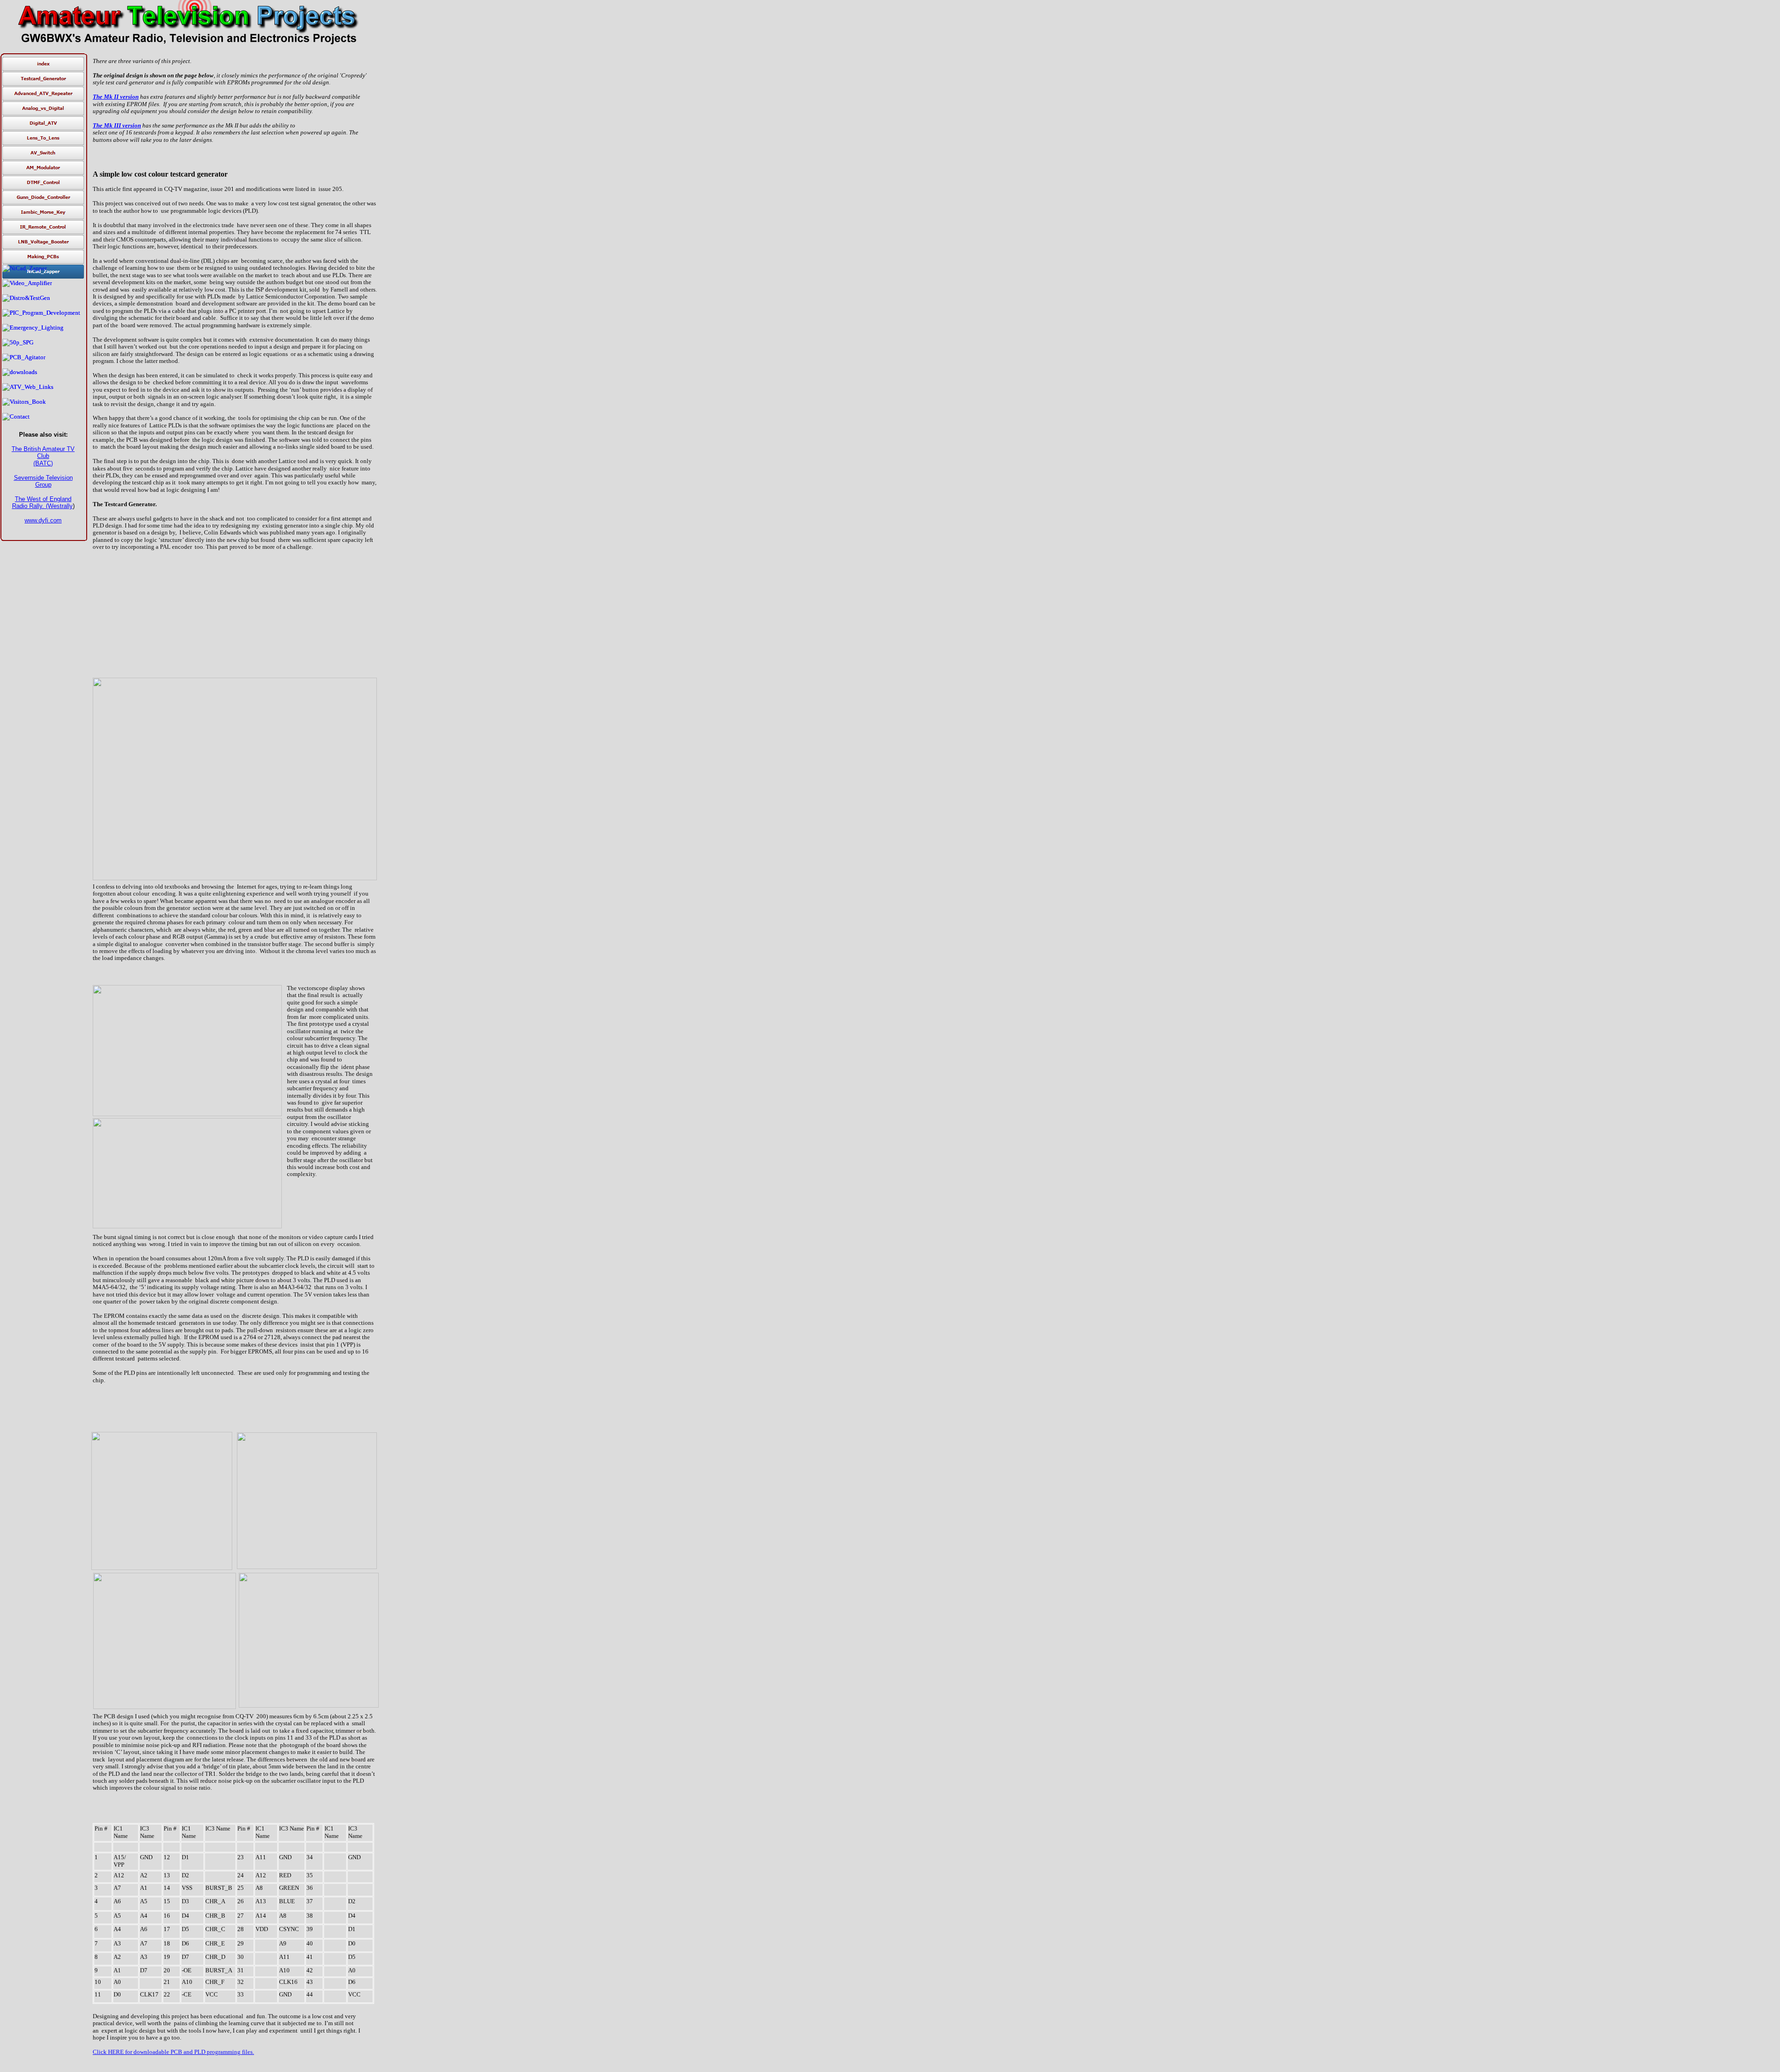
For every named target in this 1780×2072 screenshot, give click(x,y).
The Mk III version (117, 125)
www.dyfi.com (43, 520)
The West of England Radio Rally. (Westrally (42, 502)
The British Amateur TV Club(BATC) (43, 456)
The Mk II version (116, 97)
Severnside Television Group (43, 481)
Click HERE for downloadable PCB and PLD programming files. (173, 2052)
